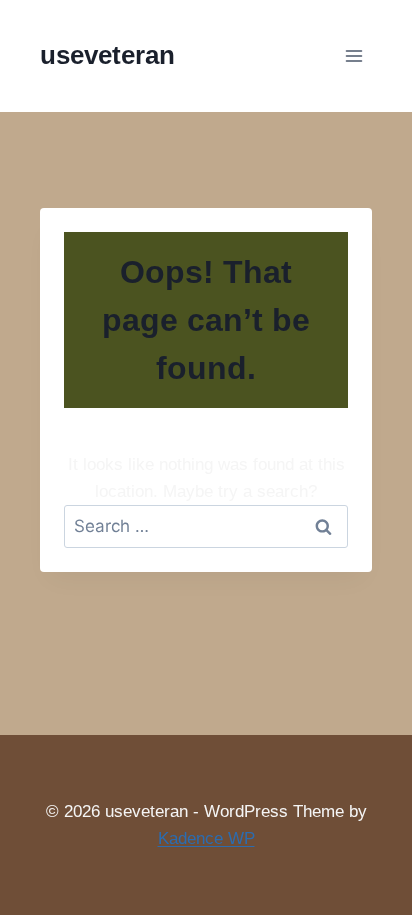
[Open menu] (353, 55)
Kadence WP (206, 838)
